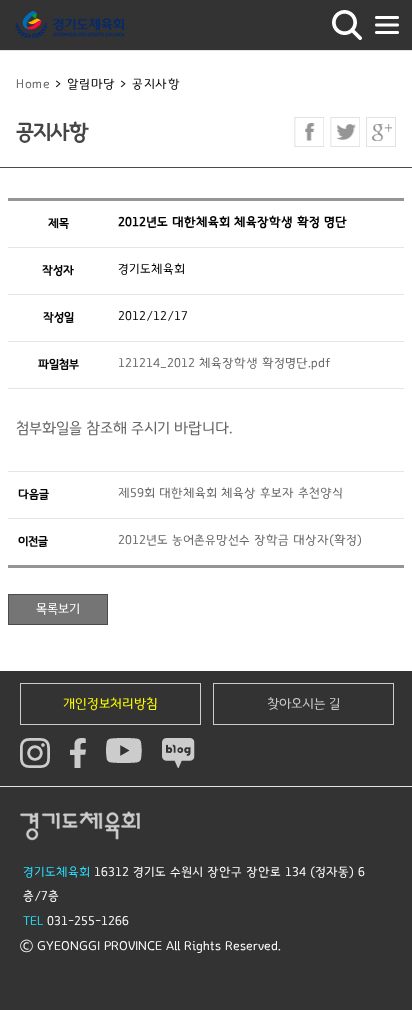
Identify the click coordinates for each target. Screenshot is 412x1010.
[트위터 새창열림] (345, 132)
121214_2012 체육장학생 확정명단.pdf (224, 363)
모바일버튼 (387, 25)
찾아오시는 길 (304, 704)
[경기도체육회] (70, 25)
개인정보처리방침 (110, 704)
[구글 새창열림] (381, 132)
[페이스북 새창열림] (309, 132)
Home (33, 84)
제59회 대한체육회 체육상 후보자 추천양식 (230, 493)
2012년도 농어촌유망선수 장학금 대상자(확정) (240, 540)
